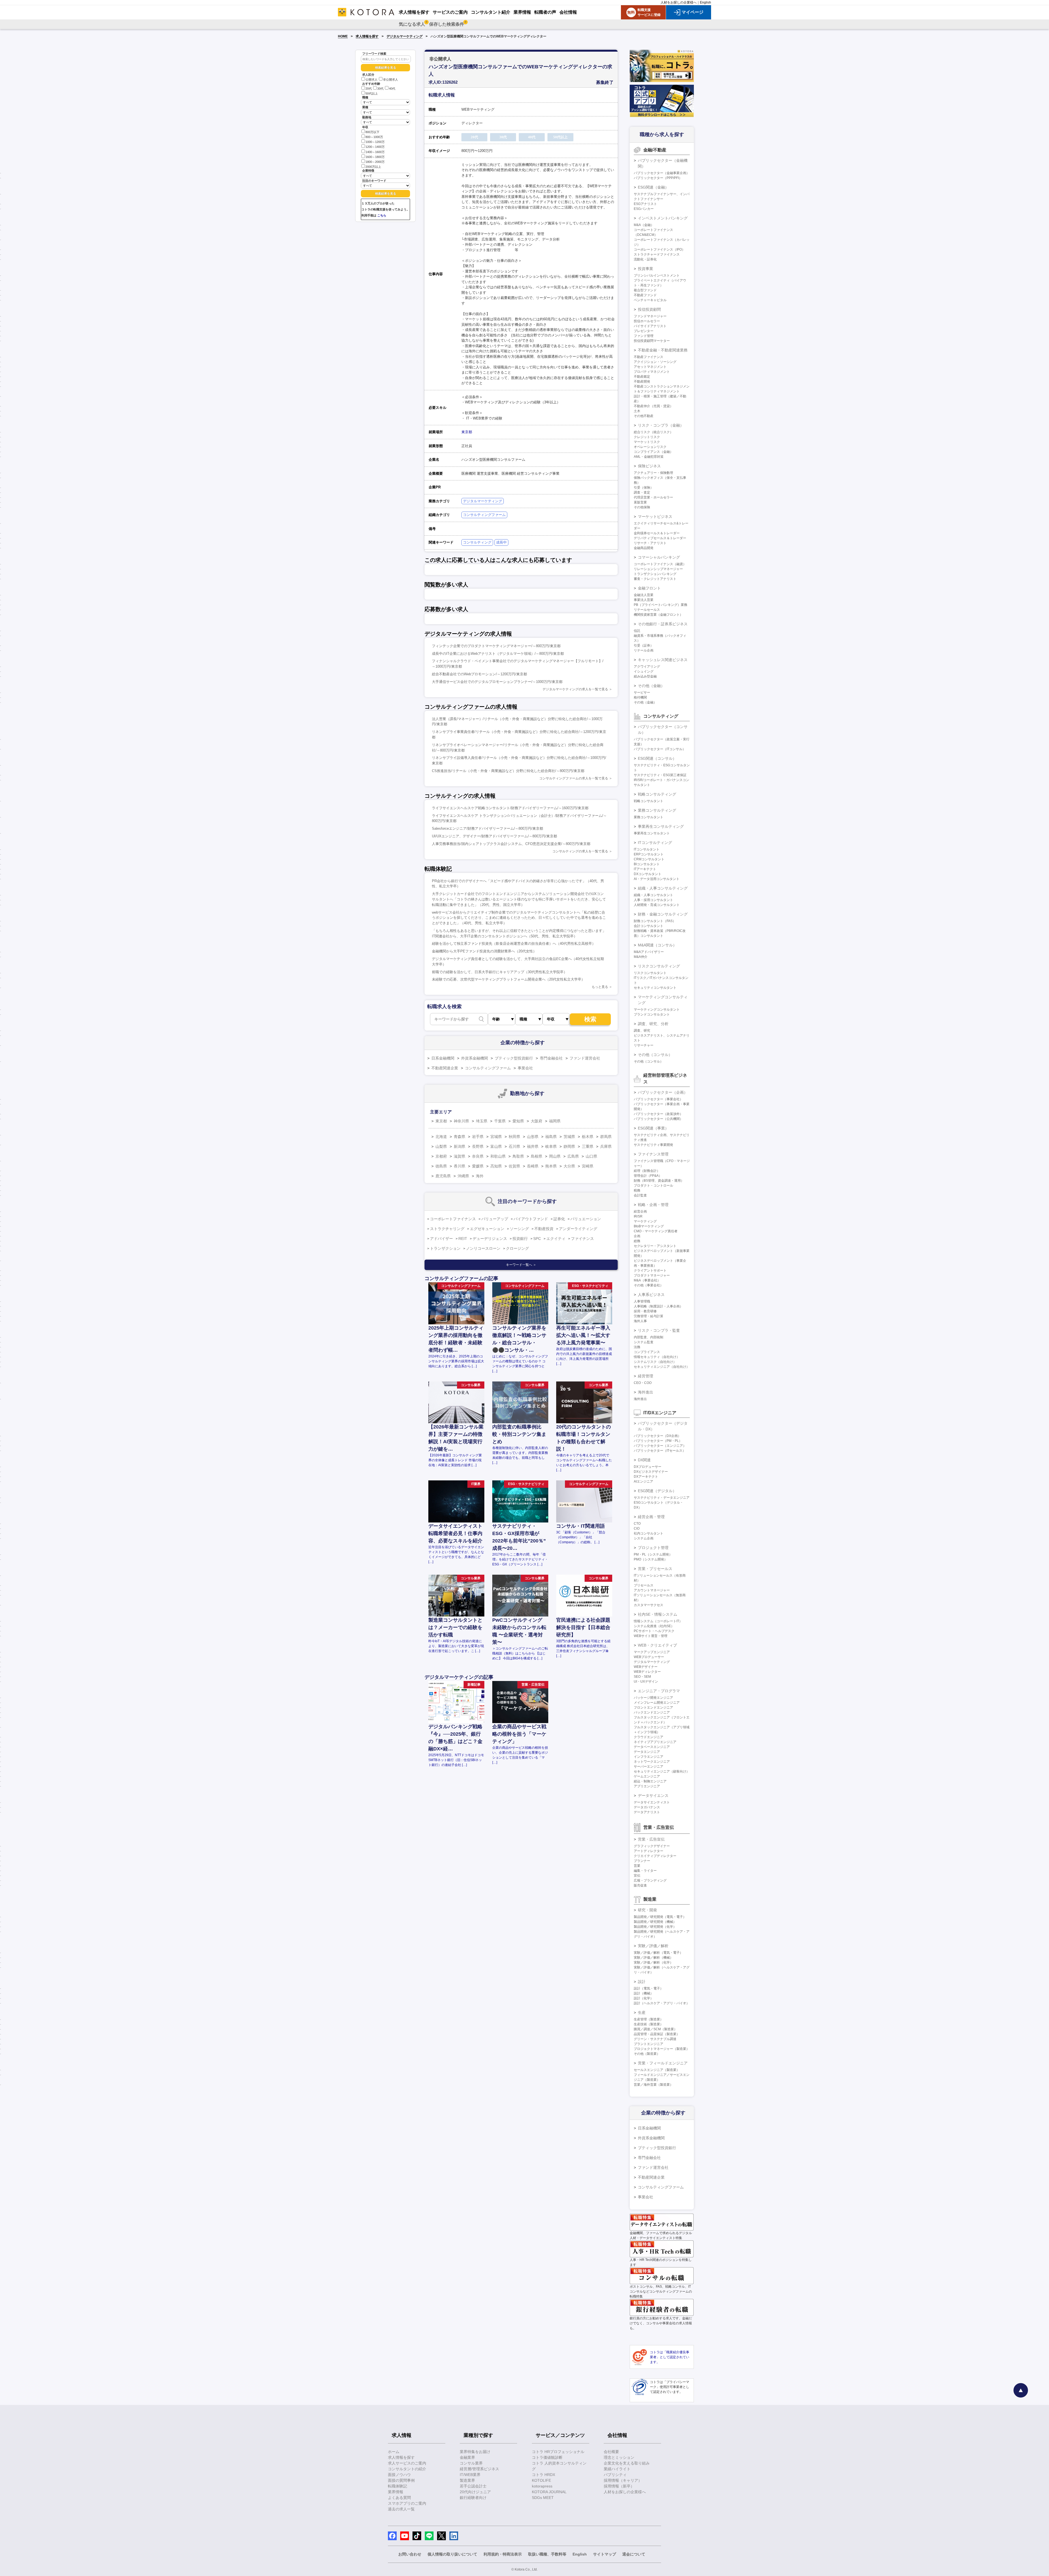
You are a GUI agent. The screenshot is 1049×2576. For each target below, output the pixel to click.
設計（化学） (644, 1998)
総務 (637, 1241)
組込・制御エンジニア (650, 1781)
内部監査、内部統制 (649, 1337)
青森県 (459, 1137)
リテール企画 (644, 650)
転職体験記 (397, 2486)
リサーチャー (644, 1045)
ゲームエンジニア (647, 1776)
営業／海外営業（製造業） (653, 2085)
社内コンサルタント (649, 1533)
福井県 (533, 1146)
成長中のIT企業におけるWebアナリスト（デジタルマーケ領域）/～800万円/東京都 (498, 654)
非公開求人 (391, 80)
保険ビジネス (649, 466)
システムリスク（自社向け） (655, 1362)
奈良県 (478, 1156)
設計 (642, 1982)
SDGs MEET (543, 2498)
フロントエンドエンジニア (653, 1707)
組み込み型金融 (645, 676)
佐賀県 (514, 1166)
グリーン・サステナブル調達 (655, 2039)
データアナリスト (647, 1812)
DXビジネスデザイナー (651, 1472)
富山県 (496, 1146)
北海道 (441, 1137)
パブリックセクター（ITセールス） (660, 1451)
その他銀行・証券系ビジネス (663, 624)
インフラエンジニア (649, 1757)
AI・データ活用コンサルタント (657, 879)
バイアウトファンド (531, 1219)
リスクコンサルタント (650, 973)
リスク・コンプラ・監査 (659, 1330)
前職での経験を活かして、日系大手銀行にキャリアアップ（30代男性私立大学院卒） (500, 972)
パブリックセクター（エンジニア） (660, 1446)
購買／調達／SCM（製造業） (655, 2029)
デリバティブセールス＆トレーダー (660, 538)
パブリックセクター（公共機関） (658, 1119)
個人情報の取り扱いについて (452, 2554)
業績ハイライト (617, 2469)
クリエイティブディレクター (655, 1856)
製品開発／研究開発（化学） (655, 1927)
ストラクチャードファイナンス (657, 254)
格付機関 (640, 697)
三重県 (588, 1146)
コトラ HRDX (543, 2475)
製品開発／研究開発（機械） (655, 1922)
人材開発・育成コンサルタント (657, 905)
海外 (480, 1176)
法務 (637, 1347)
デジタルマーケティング (405, 36)
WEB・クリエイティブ (657, 1645)
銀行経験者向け (473, 2498)
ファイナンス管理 (653, 1154)
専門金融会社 (551, 1058)
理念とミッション (619, 2457)
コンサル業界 (471, 2463)
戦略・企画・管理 (653, 1205)
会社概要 (611, 2452)
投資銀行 (520, 1239)
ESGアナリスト (645, 204)
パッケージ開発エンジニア (653, 1698)
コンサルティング (477, 542)
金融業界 (467, 2457)
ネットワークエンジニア (652, 1762)
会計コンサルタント (649, 926)
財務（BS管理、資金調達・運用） (659, 1181)
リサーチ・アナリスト (650, 543)
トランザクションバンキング (655, 574)
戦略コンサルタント (649, 801)
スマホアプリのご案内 (407, 2503)
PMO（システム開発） (651, 1559)
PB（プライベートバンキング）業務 (661, 605)
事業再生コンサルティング (661, 826)
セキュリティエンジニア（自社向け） (662, 1367)
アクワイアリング (647, 667)
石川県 (514, 1146)
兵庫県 (606, 1146)
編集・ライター (645, 1871)
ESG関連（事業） (653, 1128)
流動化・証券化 (645, 259)
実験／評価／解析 (653, 1946)
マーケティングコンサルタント (657, 1010)
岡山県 (555, 1156)
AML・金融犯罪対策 (649, 457)
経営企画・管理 (651, 1517)
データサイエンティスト (652, 1802)
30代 (380, 89)
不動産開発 (642, 382)
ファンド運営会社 (585, 1058)
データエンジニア (647, 1752)
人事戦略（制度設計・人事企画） (658, 1306)
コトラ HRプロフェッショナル (558, 2452)
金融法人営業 (644, 595)
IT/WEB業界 (470, 2475)
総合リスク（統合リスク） (653, 432)
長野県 (478, 1146)
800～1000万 (374, 137)
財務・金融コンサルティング (663, 914)
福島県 (551, 1137)
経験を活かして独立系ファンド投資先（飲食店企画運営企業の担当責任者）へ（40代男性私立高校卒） (514, 944)
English (705, 2)
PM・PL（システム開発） (653, 1554)
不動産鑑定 (642, 377)
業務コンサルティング (657, 810)
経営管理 (646, 1376)
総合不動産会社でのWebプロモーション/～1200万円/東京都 (479, 674)
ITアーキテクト (645, 869)
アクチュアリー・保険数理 (653, 473)
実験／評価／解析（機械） (653, 1958)
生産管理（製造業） (649, 2019)
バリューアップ (495, 1219)
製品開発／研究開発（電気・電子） (660, 1917)
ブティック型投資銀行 (514, 1058)
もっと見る (600, 987)
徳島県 (441, 1166)
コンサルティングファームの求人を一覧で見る (574, 778)
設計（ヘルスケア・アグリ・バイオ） (662, 2003)
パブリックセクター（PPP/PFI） (658, 178)
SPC (537, 1239)
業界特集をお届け (475, 2452)
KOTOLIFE (541, 2480)
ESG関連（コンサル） (657, 758)
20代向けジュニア (475, 2492)
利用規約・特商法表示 (503, 2554)
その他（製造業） (647, 2054)
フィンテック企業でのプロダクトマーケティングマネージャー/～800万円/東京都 (496, 646)
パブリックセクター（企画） (663, 1092)
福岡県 (555, 1121)
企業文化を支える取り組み (627, 2463)
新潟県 (459, 1146)
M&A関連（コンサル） (657, 945)
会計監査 (640, 1195)
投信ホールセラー (647, 321)
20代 (369, 89)
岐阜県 (551, 1146)
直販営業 (640, 502)
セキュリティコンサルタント (655, 988)
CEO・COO (643, 1383)
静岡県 (569, 1146)
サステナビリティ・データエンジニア (662, 1498)
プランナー (642, 1861)
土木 (637, 411)
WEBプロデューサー (649, 1657)
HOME (343, 36)
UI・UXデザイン (646, 1682)
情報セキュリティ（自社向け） (657, 1357)
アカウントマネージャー (652, 1590)
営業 (637, 1866)
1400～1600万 (375, 152)
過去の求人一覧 (401, 2509)
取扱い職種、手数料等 (547, 2554)
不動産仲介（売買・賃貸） (653, 406)
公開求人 (372, 80)
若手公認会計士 (473, 2486)
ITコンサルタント (647, 849)
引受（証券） (644, 646)
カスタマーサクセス (649, 1605)
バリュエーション (586, 1219)
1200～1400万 (375, 147)
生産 (642, 2012)
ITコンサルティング (655, 843)
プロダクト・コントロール (653, 1186)
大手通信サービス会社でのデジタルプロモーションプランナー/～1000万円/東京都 (497, 682)
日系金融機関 (443, 1058)
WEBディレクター (647, 1672)
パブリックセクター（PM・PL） (658, 1441)
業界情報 (396, 2492)
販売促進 (640, 1885)
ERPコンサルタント (649, 854)
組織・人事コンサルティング (663, 888)
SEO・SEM (642, 1677)
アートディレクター (649, 1851)
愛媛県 (478, 1166)
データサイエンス (653, 1795)
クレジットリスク (647, 437)
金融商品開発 (644, 548)
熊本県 (551, 1166)
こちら (382, 215)
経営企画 (640, 1211)
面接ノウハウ (399, 2475)
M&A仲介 (641, 957)
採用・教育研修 (645, 1311)
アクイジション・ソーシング (655, 362)
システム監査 (644, 1342)
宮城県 (496, 1137)
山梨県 (441, 1146)
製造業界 (467, 2480)
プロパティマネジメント (652, 372)
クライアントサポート (650, 1271)
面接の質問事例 (401, 2480)
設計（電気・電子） (649, 1988)
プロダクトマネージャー (652, 1275)
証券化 (559, 1219)
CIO (637, 1528)
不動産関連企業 (445, 1068)
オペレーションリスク (650, 447)
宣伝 (637, 1876)
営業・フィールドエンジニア (663, 2063)
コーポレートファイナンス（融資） (660, 564)
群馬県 (606, 1137)
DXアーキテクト (646, 1477)
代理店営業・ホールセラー (653, 497)
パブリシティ (615, 2475)
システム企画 (644, 1538)
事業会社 (525, 1068)
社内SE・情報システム (658, 1614)
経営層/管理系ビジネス (479, 2469)
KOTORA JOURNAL (549, 2492)
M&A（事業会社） (647, 1280)
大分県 (569, 1166)
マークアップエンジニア (652, 1652)
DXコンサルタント (648, 874)
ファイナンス (582, 1239)
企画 (637, 1236)
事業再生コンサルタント (652, 833)
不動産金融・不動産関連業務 (663, 350)
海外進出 (646, 1392)
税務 (637, 1190)
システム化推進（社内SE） (654, 1626)
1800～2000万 (375, 162)
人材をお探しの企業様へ (679, 2)
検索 (590, 1019)
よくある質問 (399, 2498)
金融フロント (649, 588)
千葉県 (500, 1121)
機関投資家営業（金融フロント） (658, 615)
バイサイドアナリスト (650, 326)
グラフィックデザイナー (652, 1846)
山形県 (533, 1137)
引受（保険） (644, 488)
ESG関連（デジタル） (657, 1491)
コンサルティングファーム (484, 515)
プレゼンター (644, 331)
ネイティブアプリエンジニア (655, 1742)
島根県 (537, 1156)
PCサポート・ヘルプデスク (654, 1631)
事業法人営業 (644, 600)
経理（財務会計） (647, 1171)
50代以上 (372, 93)
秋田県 (514, 1137)
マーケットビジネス (655, 517)
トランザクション (445, 1248)
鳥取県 (518, 1156)
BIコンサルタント (647, 864)
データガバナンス (647, 1807)
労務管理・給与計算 (649, 1316)
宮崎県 (588, 1166)
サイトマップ (605, 2554)
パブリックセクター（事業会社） (658, 1099)
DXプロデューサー (648, 1467)
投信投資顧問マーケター (652, 341)
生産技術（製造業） (649, 2024)
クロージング (517, 1248)
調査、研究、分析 (653, 1024)
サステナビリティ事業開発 (653, 1145)
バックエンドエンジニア (652, 1712)
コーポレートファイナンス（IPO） (659, 250)
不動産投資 (544, 1229)
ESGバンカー (644, 209)
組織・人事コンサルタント (653, 895)
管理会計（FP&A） (648, 1176)
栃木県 (588, 1137)
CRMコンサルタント (649, 859)
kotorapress (542, 2486)
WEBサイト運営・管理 (651, 1636)
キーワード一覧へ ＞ (521, 1265)
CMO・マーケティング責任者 (656, 1231)
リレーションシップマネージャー (658, 569)
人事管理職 (642, 1301)
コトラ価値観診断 (547, 2457)
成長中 (501, 542)
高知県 (496, 1166)
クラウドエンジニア (649, 1737)
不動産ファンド (645, 295)
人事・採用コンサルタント (653, 900)
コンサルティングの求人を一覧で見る (580, 851)
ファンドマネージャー (650, 316)
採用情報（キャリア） (623, 2480)
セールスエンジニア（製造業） (657, 2070)
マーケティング (645, 1221)
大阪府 (537, 1121)
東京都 (467, 432)
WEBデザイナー (646, 1667)
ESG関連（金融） (653, 187)
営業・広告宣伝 (651, 1839)
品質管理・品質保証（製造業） (657, 2034)
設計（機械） (644, 1993)
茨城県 (569, 1137)
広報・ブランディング (650, 1880)
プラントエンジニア (649, 2044)
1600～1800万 (375, 157)
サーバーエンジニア (649, 1767)
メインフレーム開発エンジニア (657, 1703)
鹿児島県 (443, 1176)
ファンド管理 (644, 336)
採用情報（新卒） (619, 2486)
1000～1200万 (375, 142)
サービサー (642, 693)
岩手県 (478, 1137)
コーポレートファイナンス (453, 1219)
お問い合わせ (410, 2554)
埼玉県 (482, 1121)
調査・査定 (642, 492)
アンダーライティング (578, 1229)
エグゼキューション (487, 1229)
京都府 (441, 1156)
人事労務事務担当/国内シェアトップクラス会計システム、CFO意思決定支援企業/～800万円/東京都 (511, 844)
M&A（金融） (644, 225)
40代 (392, 89)
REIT (463, 1239)
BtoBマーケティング (649, 1226)
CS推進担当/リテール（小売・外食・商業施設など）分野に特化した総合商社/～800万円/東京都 (508, 771)
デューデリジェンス (490, 1239)
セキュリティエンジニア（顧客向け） (662, 1771)
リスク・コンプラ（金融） (661, 425)
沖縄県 (463, 1176)
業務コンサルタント (649, 817)
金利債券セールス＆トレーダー (657, 533)
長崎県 (533, 1166)
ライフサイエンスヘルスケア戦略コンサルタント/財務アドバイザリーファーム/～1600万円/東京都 (510, 808)
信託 (637, 631)
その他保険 (642, 507)
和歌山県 (498, 1156)
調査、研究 (642, 1031)
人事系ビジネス (651, 1295)
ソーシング (519, 1229)
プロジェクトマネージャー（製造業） (662, 2049)
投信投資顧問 (649, 309)
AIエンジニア (643, 1481)
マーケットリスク (647, 442)
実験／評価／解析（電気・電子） (658, 1953)
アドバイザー (441, 1239)
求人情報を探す (367, 36)
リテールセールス (647, 610)
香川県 (459, 1166)
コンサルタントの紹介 (407, 2469)
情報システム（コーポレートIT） (658, 1621)
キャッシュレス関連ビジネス (663, 660)
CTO (637, 1524)
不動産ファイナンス (649, 357)
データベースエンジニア (652, 1747)
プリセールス (644, 1585)
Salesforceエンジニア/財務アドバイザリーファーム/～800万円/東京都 (487, 828)
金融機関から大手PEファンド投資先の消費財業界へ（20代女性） (484, 951)
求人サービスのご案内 (407, 2463)
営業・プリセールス (655, 1569)
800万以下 (372, 132)
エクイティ (556, 1239)
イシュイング (644, 671)
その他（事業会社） (649, 1285)
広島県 (573, 1156)
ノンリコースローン (483, 1248)
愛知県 (518, 1121)
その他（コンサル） (655, 1055)
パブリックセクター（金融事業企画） (662, 173)
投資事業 (646, 269)
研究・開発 (647, 1910)
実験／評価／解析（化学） (653, 1962)
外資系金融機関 (475, 1058)
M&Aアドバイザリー (649, 952)
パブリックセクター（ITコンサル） (660, 749)
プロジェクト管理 (653, 1548)
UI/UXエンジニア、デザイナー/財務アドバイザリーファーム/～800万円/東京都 (494, 836)
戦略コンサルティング (657, 794)
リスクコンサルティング (659, 966)
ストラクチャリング (447, 1229)
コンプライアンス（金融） (653, 452)
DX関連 (644, 1460)
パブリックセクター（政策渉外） (658, 1114)
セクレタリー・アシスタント (655, 1246)
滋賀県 (459, 1156)
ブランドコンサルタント (652, 1014)
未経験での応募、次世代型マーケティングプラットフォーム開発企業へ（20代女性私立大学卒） (508, 979)
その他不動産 (644, 416)
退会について (634, 2554)
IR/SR (638, 1216)
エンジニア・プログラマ (659, 1691)
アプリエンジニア (647, 1786)
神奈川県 (461, 1121)
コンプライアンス (647, 1352)
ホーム (394, 2452)
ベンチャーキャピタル (650, 300)
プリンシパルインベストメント (657, 275)
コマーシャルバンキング (659, 557)
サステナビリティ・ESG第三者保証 (660, 775)
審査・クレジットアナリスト (655, 579)
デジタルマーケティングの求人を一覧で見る (575, 689)
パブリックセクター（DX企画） (657, 1436)
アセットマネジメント (650, 367)
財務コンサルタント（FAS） (655, 921)
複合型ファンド (645, 290)
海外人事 (640, 1321)
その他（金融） (651, 686)
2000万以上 (373, 167)
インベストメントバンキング (663, 218)
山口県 (591, 1156)
